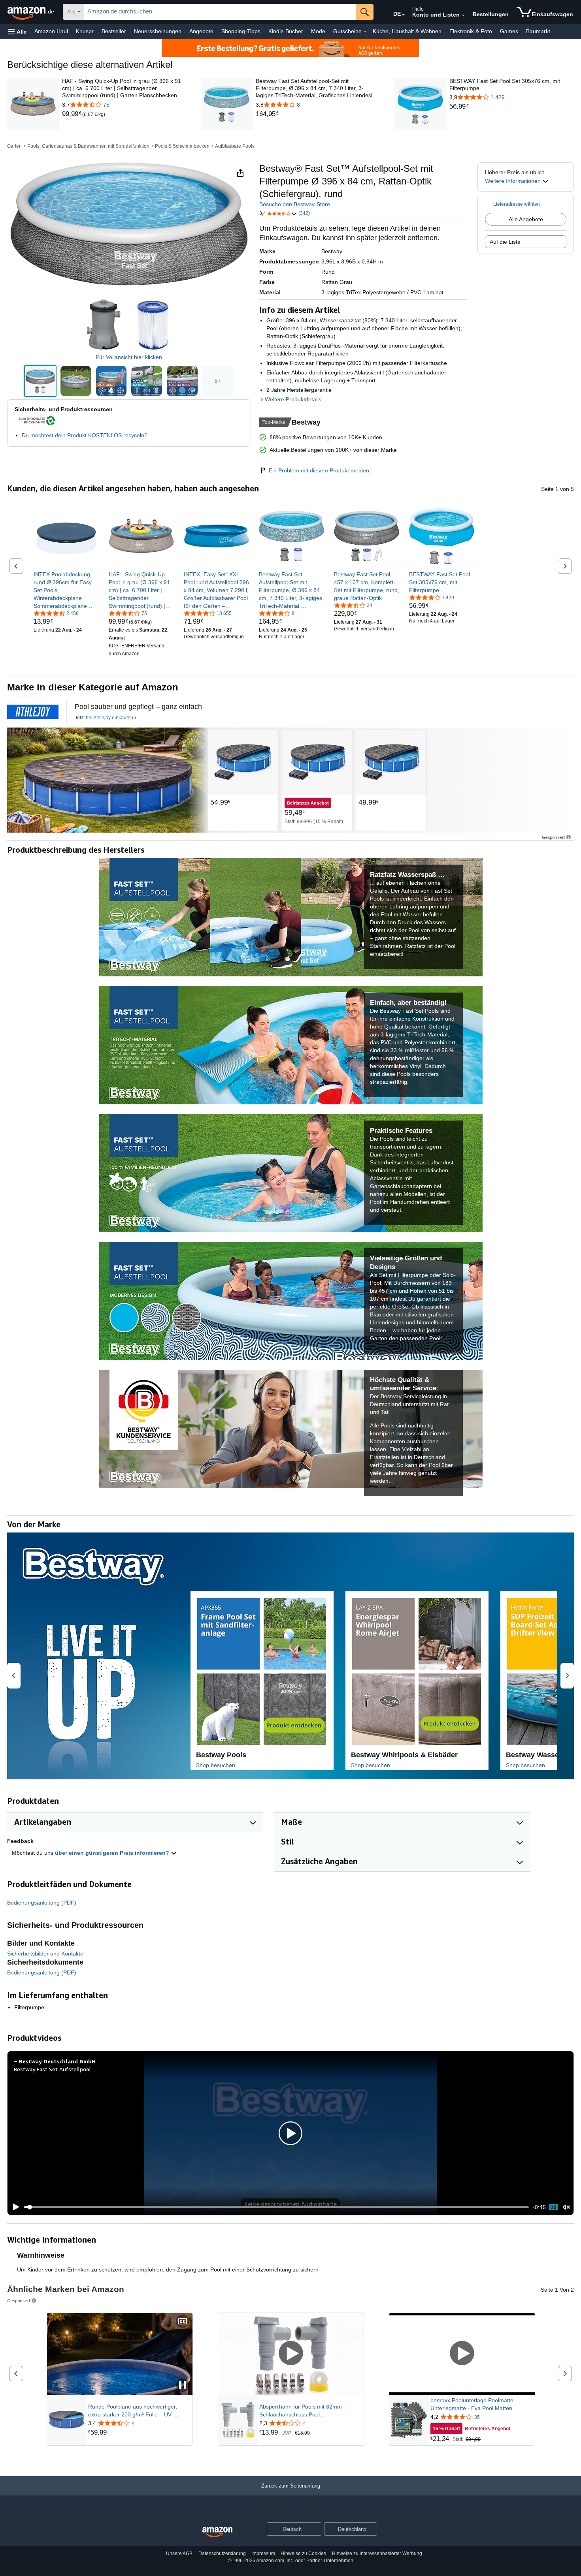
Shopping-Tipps (241, 31)
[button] (17, 31)
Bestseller (114, 31)
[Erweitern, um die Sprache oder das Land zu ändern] (403, 15)
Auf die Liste (505, 242)
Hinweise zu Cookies (303, 2553)
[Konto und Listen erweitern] (463, 15)
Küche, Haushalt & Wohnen (407, 31)
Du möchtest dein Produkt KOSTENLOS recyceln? (85, 435)
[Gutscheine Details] (365, 32)
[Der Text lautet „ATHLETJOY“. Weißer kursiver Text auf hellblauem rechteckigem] (33, 712)
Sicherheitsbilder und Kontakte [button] (45, 1954)
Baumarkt (538, 31)
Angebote (201, 31)
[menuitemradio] (553, 2207)
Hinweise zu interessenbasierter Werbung (377, 2553)
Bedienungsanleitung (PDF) (42, 1903)
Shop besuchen (216, 1765)
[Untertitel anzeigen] (183, 2322)
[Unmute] (566, 2207)
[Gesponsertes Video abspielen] (291, 2354)
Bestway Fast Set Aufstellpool (52, 2069)
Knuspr (85, 31)
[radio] (40, 381)
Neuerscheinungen (158, 31)
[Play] (14, 2207)
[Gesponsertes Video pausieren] (183, 2386)
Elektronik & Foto (471, 31)
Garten (14, 146)
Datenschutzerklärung (222, 2553)
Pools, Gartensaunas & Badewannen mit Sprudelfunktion (88, 146)
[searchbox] (220, 12)
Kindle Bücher (286, 31)
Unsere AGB (179, 2553)
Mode (318, 31)
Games (509, 31)
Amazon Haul (51, 31)
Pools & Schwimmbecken (182, 146)
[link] (72, 114)
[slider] (276, 2207)
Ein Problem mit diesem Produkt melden (319, 470)
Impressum (263, 2553)
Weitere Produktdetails (293, 399)
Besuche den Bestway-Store (295, 204)
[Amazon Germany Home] (217, 2532)
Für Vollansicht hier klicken (129, 357)
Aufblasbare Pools (235, 146)
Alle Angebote (526, 219)
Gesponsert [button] (554, 837)
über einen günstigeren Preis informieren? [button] (113, 1853)
